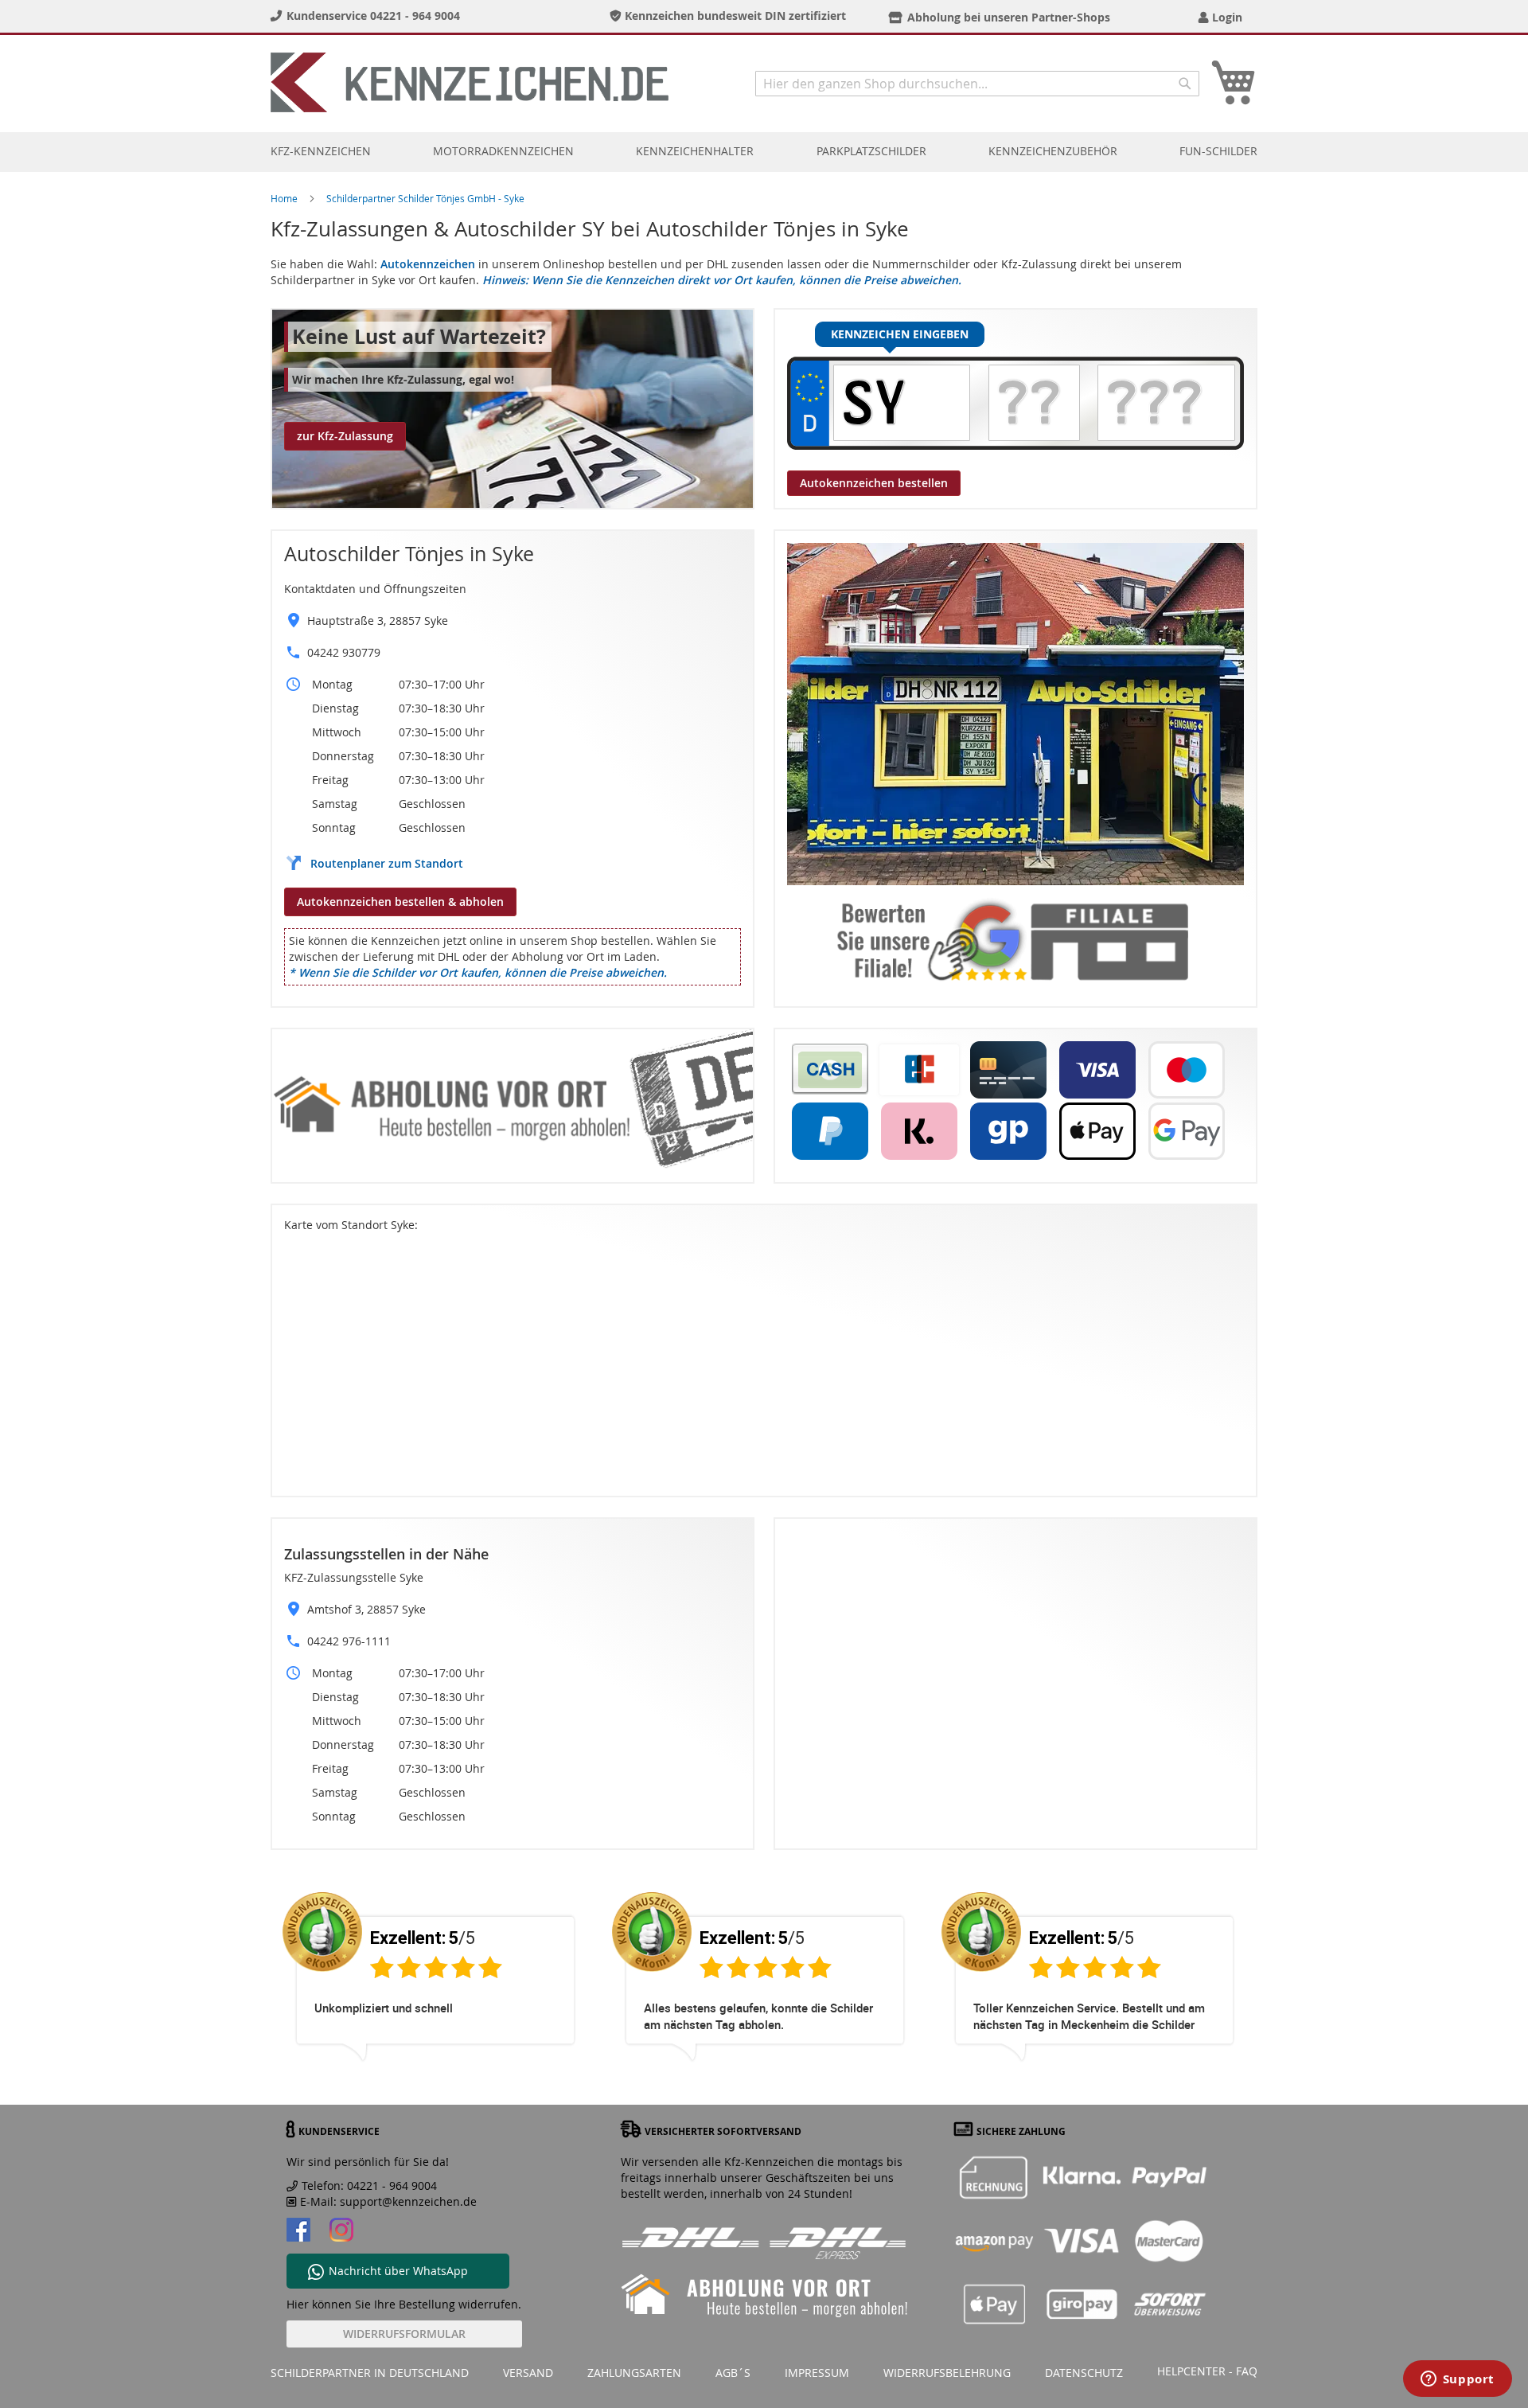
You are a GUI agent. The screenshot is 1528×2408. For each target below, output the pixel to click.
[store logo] (470, 82)
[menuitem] (321, 151)
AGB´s (733, 2373)
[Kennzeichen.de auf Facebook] (298, 2232)
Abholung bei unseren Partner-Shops (1009, 17)
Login (1227, 17)
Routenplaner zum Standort (387, 863)
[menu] (764, 151)
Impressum (817, 2373)
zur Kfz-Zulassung (345, 436)
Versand (528, 2373)
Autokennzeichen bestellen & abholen (400, 902)
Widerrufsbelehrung (947, 2373)
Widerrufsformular (404, 2334)
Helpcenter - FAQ (1207, 2371)
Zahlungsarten (634, 2373)
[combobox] (977, 84)
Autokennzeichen (428, 264)
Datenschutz (1084, 2373)
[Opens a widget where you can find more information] (1457, 2380)
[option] (435, 1989)
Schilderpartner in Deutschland (370, 2373)
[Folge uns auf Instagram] (341, 2232)
